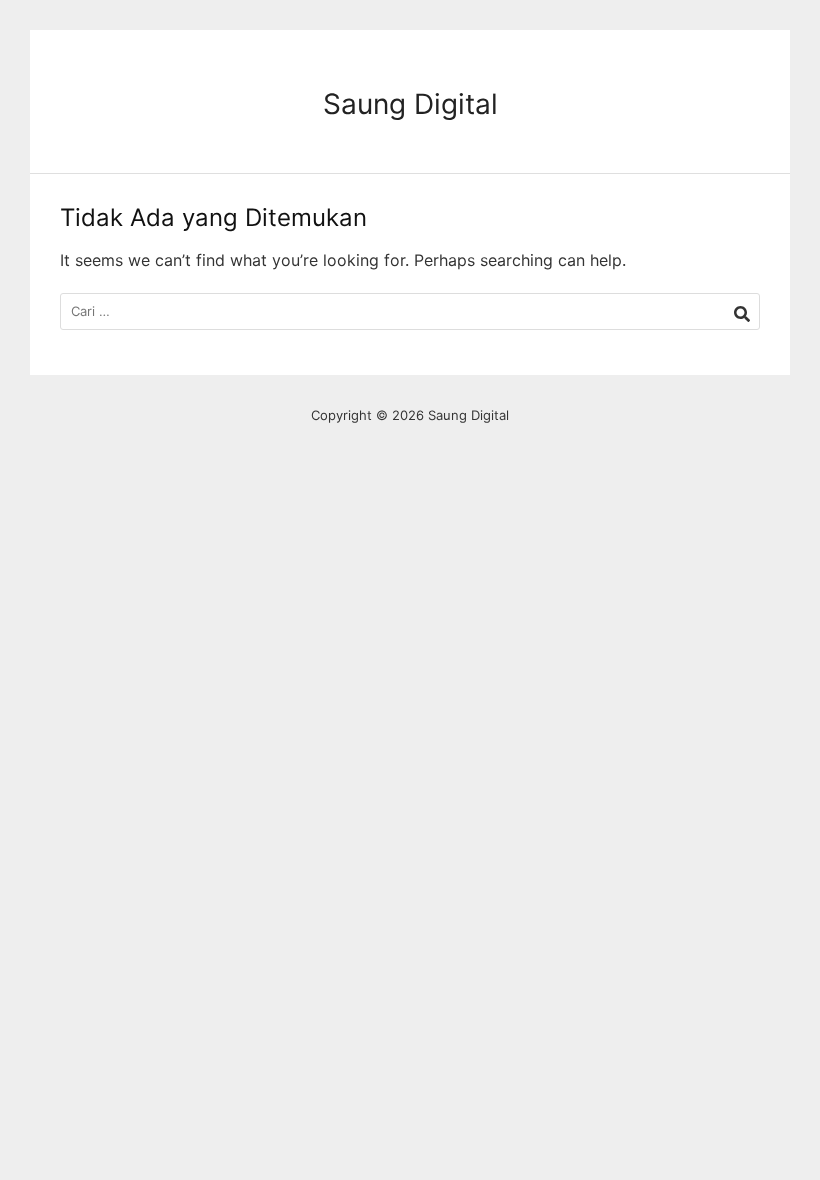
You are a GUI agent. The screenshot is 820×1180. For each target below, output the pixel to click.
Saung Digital (410, 104)
